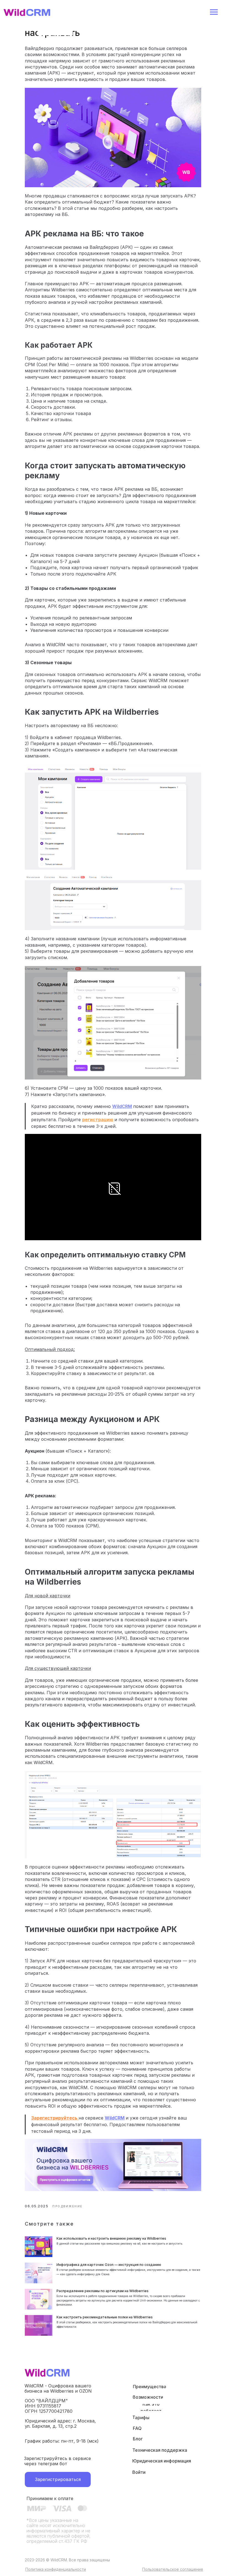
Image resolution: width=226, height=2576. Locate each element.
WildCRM (122, 1106)
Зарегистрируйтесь (55, 2118)
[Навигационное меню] (214, 12)
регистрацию (98, 1120)
